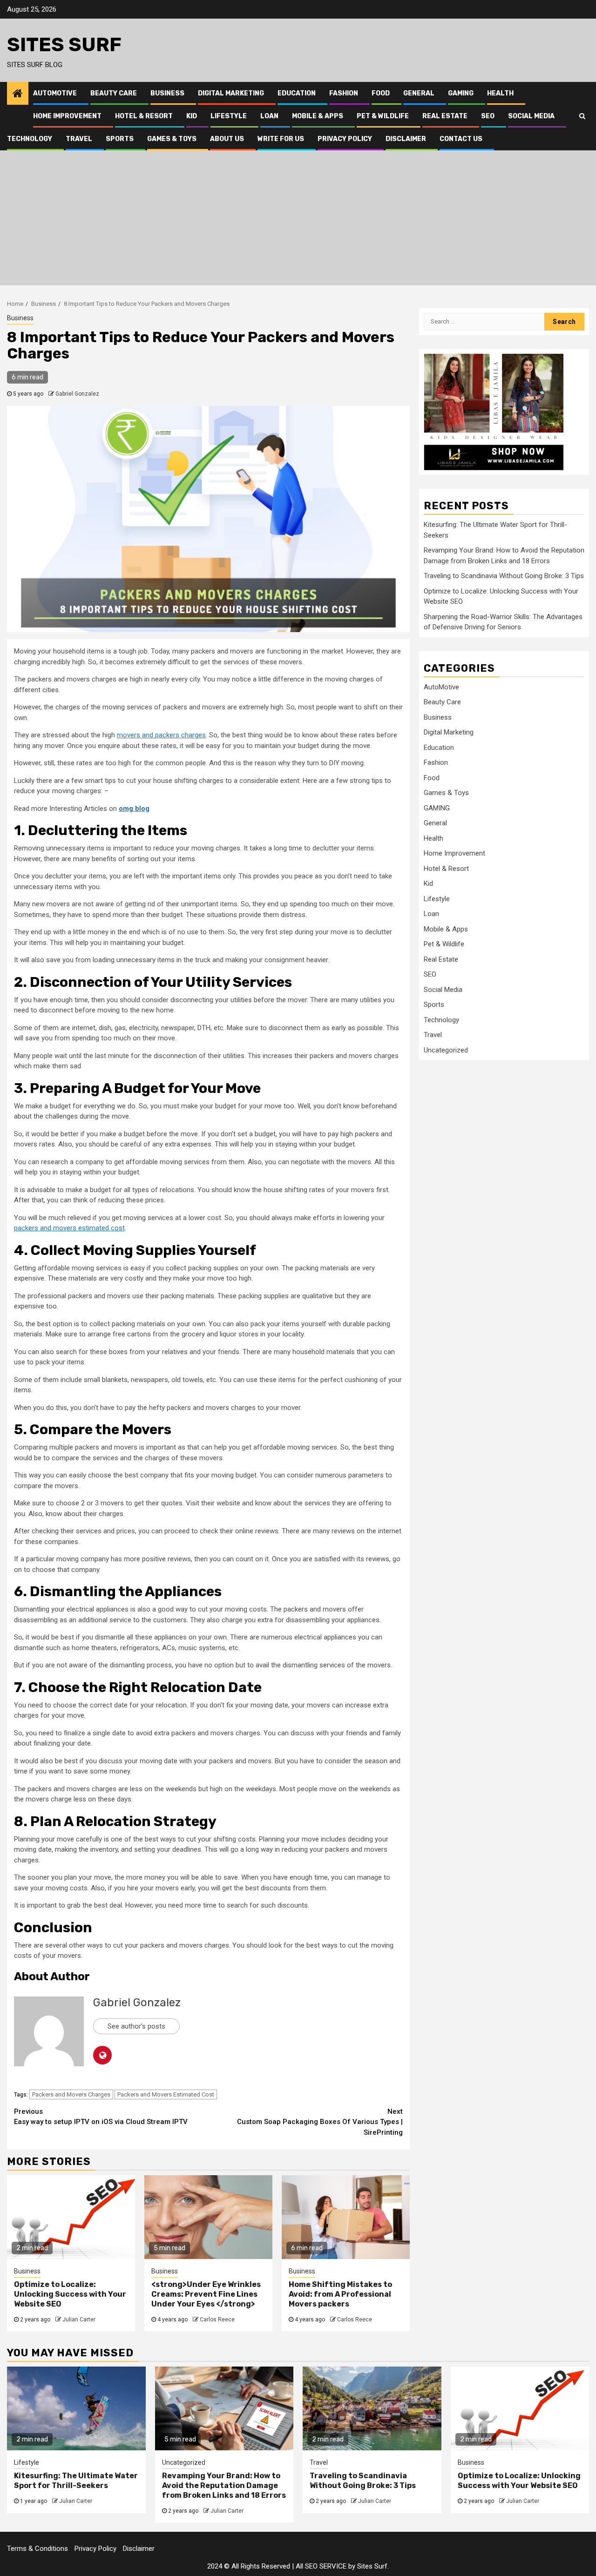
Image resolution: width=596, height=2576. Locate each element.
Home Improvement (67, 116)
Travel (79, 139)
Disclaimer (406, 139)
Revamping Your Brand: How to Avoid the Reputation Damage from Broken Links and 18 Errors (224, 2485)
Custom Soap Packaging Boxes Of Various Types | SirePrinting (320, 2122)
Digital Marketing (231, 93)
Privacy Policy (345, 139)
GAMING (461, 93)
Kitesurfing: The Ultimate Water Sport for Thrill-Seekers (76, 2481)
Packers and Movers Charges (71, 2094)
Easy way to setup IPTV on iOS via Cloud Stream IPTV (101, 2117)
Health (500, 93)
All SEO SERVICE (321, 2566)
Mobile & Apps (318, 116)
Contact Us (461, 139)
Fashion (344, 93)
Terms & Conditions (37, 2549)
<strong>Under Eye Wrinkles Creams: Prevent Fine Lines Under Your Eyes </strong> (206, 2294)
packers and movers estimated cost (69, 1228)
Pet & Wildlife (383, 116)
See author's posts (136, 2026)
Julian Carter (79, 2320)
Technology (30, 139)
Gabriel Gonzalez (77, 394)
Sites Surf (64, 45)
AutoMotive (55, 93)
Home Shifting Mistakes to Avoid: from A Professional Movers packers (340, 2294)
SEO (488, 116)
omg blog (134, 809)
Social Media (531, 116)
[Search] (582, 116)
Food (381, 93)
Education (297, 93)
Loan (269, 116)
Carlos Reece (217, 2320)
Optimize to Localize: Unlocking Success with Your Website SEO (70, 2294)
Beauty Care (114, 93)
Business (167, 93)
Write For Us (281, 139)
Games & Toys (172, 139)
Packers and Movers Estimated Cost (166, 2094)
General (419, 93)
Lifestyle (229, 116)
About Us (227, 139)
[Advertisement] (298, 220)
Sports (120, 139)
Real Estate (445, 116)
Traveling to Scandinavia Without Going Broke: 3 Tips (504, 576)
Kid (192, 116)
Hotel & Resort (144, 116)
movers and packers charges (161, 735)
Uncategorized (446, 1050)
